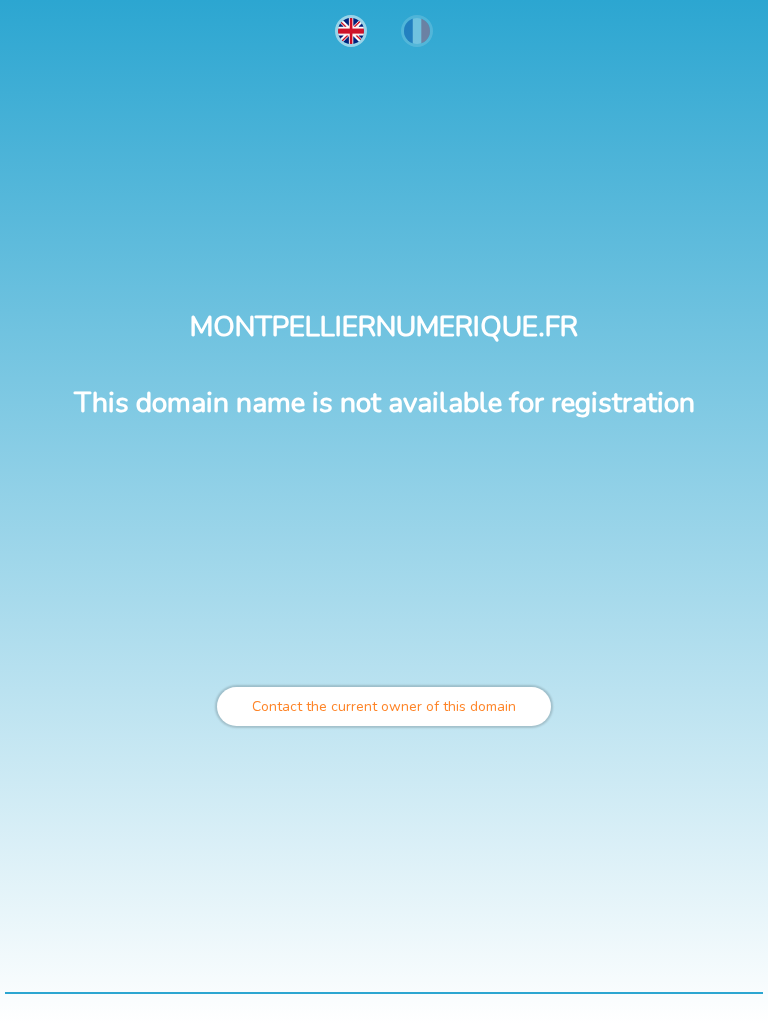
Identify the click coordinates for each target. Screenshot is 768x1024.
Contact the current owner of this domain (384, 706)
